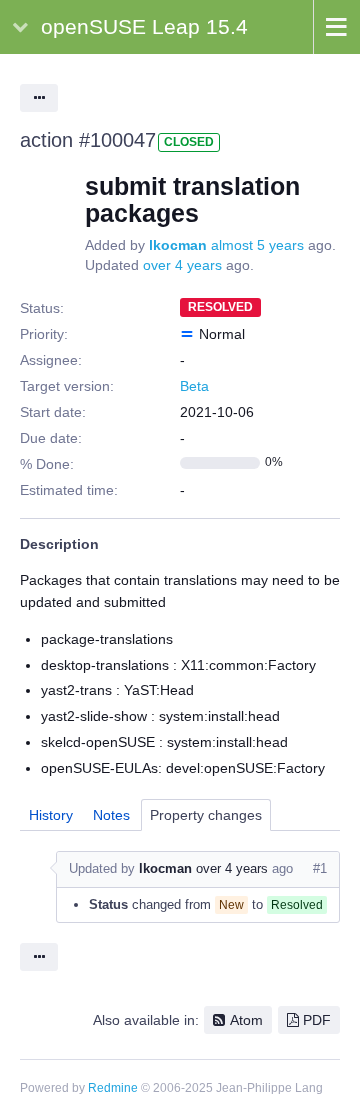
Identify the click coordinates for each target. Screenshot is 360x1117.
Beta (194, 386)
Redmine (113, 1088)
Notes (111, 815)
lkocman (178, 245)
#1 (320, 868)
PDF (317, 1020)
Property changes (206, 815)
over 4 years (182, 265)
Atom (246, 1020)
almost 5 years (257, 245)
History (51, 815)
